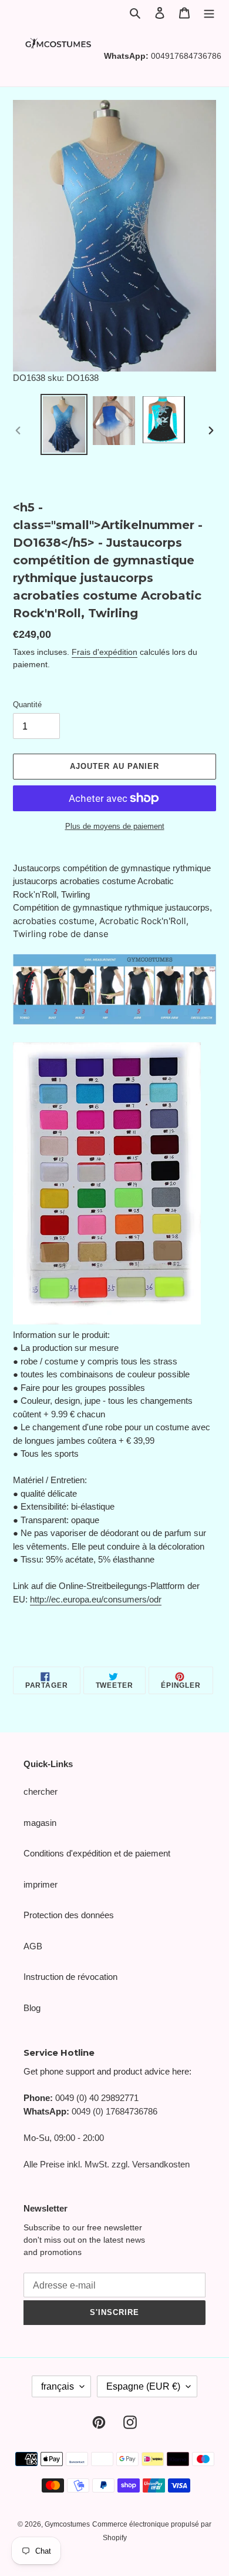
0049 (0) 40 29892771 (97, 2098)
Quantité (27, 705)
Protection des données (69, 1915)
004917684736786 (186, 56)
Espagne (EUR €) (143, 2386)
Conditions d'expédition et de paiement (97, 1853)
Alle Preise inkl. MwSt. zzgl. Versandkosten (107, 2164)
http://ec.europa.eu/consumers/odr (96, 1599)
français (58, 2386)
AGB (33, 1946)
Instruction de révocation (70, 1977)
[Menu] (209, 13)
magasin (40, 1823)
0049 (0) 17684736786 (114, 2111)
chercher (41, 1792)
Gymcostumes (67, 2524)
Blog (32, 2008)
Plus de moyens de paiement (115, 826)
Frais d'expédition (105, 652)
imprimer (41, 1884)
